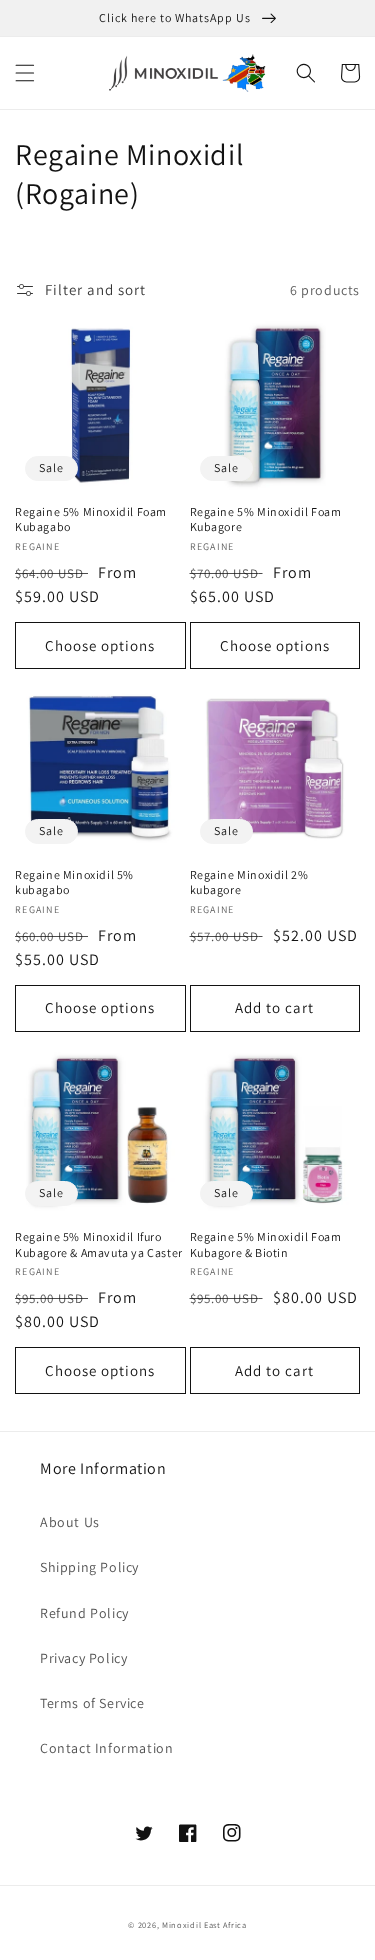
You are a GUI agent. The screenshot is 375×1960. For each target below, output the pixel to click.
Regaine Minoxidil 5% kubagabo (74, 882)
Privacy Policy (83, 1658)
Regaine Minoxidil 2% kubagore (249, 882)
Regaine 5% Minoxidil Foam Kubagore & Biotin (266, 1244)
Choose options (100, 645)
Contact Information (106, 1748)
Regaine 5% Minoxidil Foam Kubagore (266, 519)
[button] (25, 73)
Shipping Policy (89, 1567)
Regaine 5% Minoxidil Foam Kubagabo (91, 519)
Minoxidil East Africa (204, 1924)
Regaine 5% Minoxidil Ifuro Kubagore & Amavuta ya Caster (99, 1244)
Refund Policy (84, 1613)
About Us (70, 1522)
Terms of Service (92, 1703)
